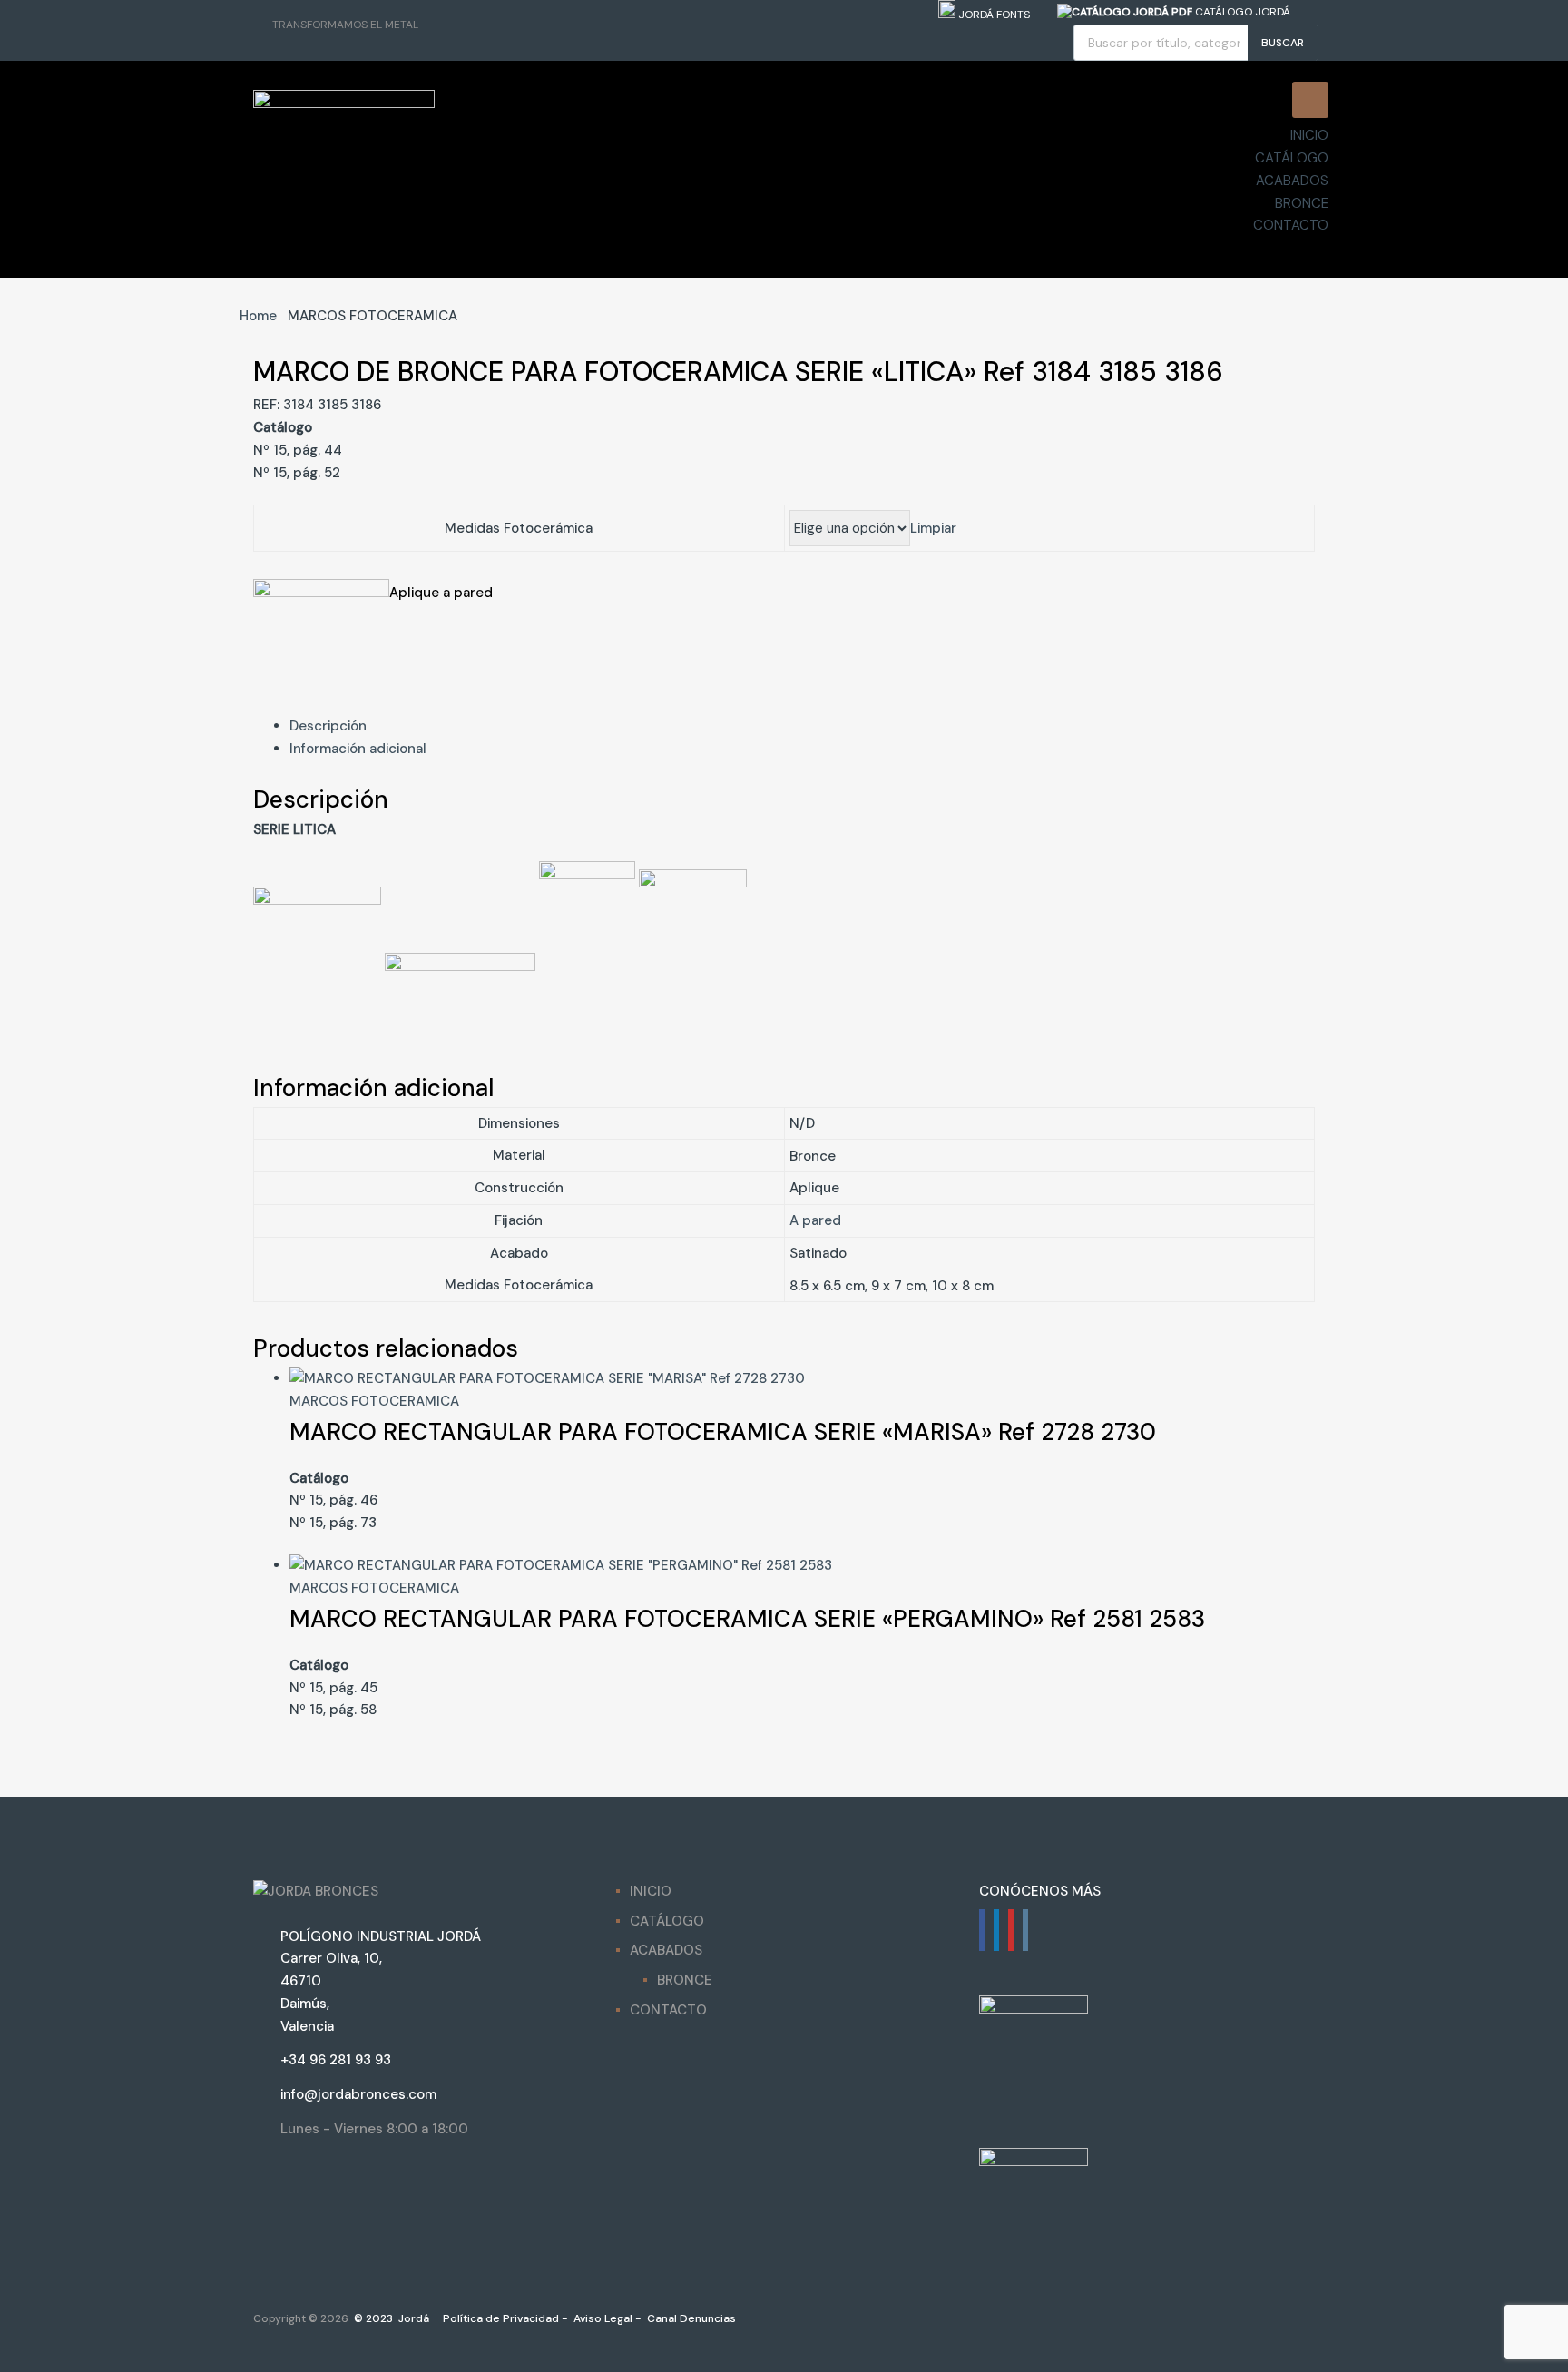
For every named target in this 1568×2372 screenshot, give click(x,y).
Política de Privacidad (500, 2318)
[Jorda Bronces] (344, 103)
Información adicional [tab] (358, 749)
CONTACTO (1291, 225)
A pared (815, 1220)
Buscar (1283, 43)
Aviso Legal (602, 2318)
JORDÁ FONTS (993, 15)
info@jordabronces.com (358, 2094)
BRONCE (1302, 203)
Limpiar (933, 528)
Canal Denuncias (690, 2318)
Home (258, 316)
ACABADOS (1292, 181)
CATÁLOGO (1292, 158)
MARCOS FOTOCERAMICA (374, 1401)
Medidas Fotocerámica (519, 528)
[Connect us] (982, 1930)
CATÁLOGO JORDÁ (1241, 12)
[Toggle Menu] (1310, 100)
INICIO (1309, 135)
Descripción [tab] (328, 726)
